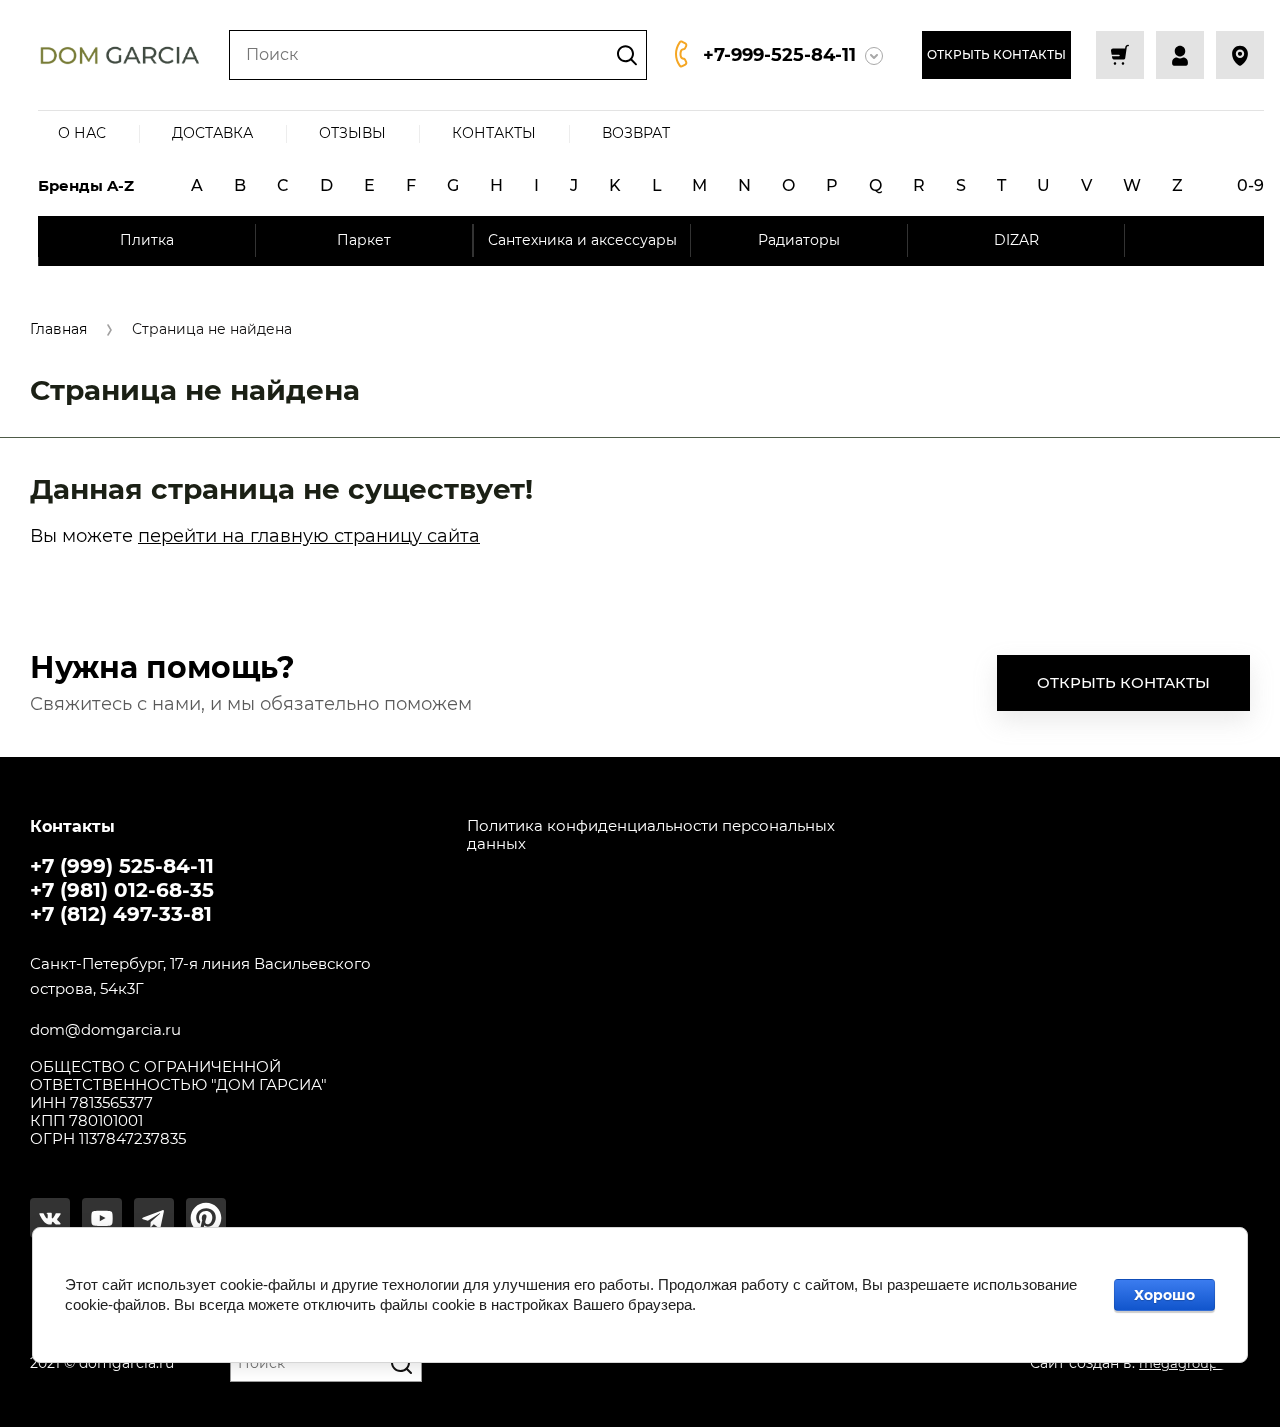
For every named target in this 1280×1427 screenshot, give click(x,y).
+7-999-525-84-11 (779, 55)
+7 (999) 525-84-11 (122, 866)
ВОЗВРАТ (636, 133)
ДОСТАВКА (212, 133)
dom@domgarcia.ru (105, 1030)
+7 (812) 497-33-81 (121, 914)
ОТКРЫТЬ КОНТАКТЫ (996, 54)
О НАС (82, 133)
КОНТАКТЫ (494, 133)
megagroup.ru (1187, 1363)
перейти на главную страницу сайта (309, 536)
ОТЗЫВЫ (352, 133)
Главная (58, 329)
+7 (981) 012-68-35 (122, 890)
